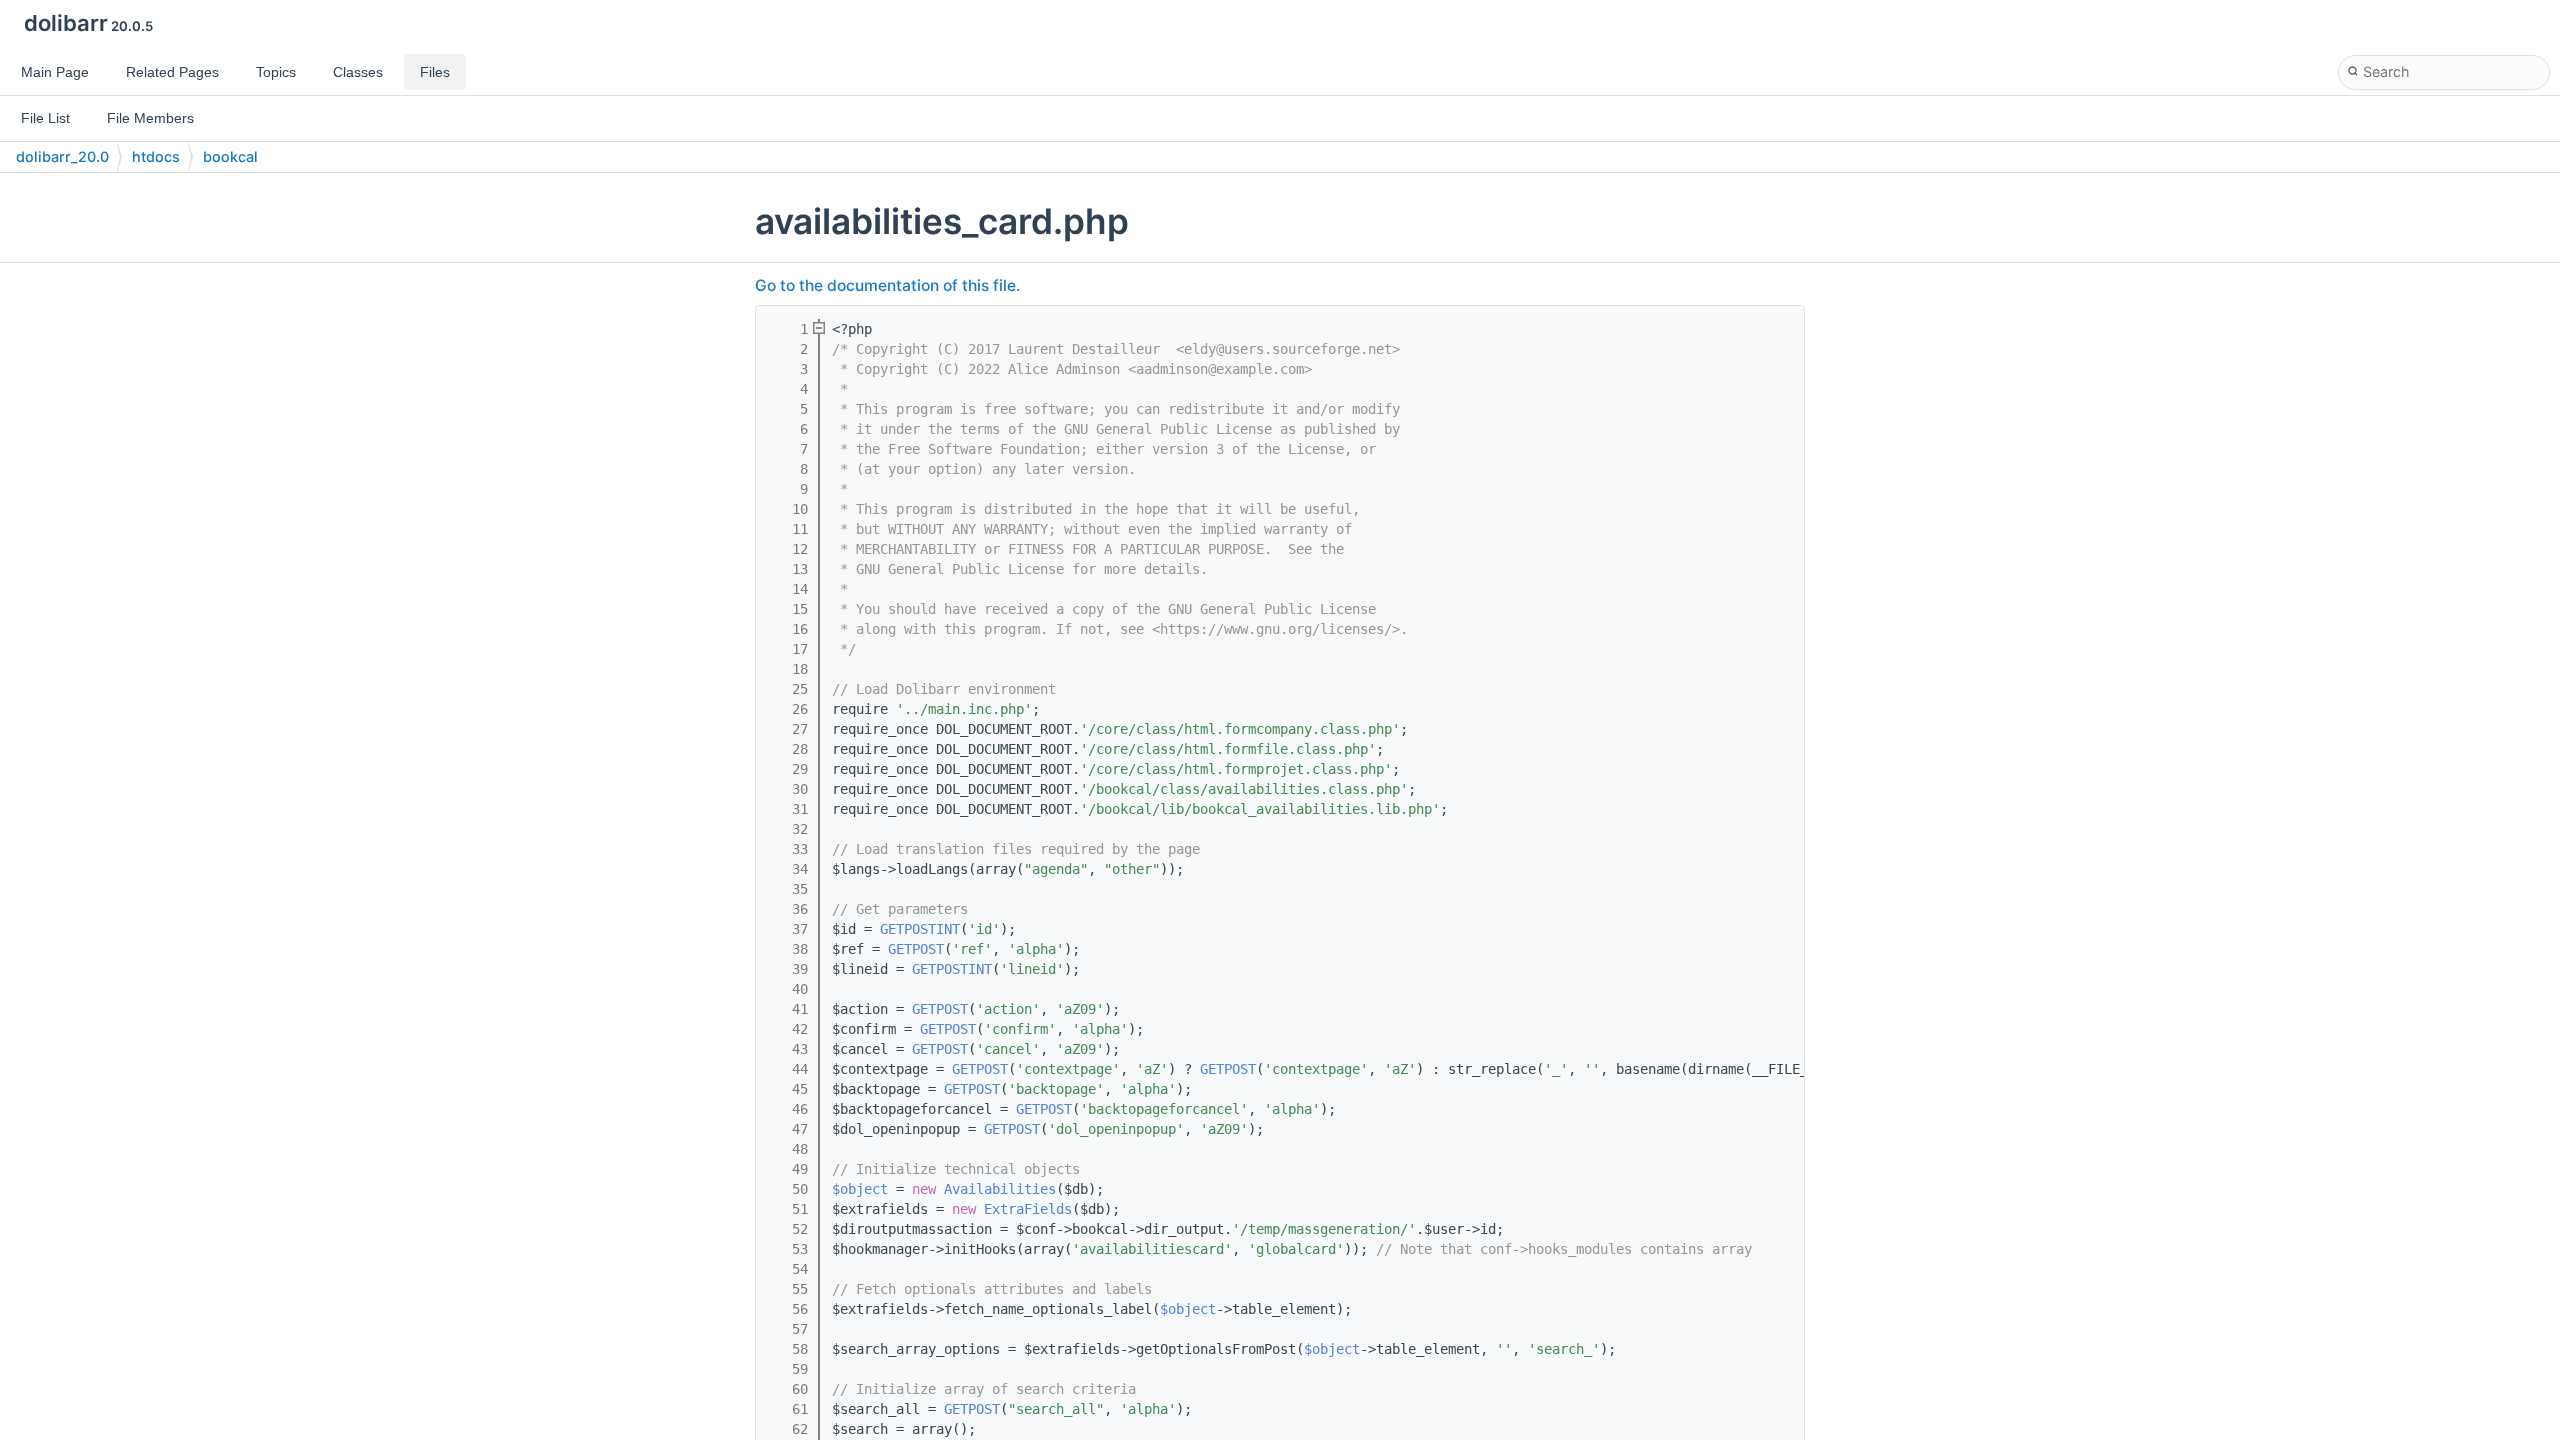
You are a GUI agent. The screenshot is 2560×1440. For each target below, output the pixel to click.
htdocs (156, 156)
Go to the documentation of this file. (887, 285)
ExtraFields (1028, 1209)
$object (860, 1189)
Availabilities (1000, 1189)
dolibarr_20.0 (62, 156)
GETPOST (916, 949)
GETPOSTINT (920, 929)
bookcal (230, 156)
